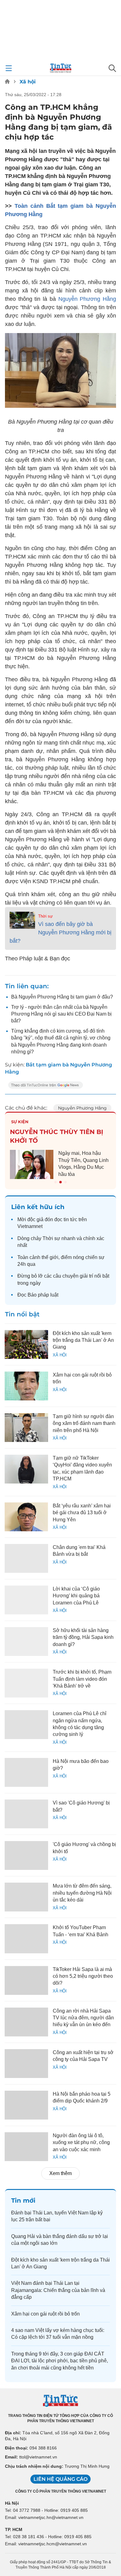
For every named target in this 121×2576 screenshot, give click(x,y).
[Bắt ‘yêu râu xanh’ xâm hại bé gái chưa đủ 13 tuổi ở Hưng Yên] (26, 1517)
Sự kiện (20, 1122)
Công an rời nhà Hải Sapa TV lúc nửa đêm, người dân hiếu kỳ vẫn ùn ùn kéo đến (83, 2018)
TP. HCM (14, 2529)
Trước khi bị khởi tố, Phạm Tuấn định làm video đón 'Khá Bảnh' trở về (82, 1679)
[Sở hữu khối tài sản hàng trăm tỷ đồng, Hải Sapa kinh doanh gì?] (26, 1642)
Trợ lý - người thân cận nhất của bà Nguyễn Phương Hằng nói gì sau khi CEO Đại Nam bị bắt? (61, 1014)
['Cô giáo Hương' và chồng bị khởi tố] (26, 1855)
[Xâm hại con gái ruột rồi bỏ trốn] (26, 1386)
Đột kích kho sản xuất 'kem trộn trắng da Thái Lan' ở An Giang (83, 1340)
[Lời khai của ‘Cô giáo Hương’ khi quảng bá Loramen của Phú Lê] (26, 1600)
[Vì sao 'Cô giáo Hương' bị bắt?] (26, 1814)
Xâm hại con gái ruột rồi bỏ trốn (45, 2314)
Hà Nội (12, 2503)
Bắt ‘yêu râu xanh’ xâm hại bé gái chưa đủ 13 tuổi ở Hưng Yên (82, 1513)
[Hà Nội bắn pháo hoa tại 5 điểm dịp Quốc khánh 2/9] (26, 2105)
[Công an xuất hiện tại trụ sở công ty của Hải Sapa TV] (26, 2064)
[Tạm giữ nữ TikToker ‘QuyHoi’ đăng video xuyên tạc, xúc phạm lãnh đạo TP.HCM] (26, 1469)
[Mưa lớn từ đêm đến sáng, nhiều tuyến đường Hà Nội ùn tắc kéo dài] (26, 1897)
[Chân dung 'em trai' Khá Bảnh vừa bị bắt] (26, 1558)
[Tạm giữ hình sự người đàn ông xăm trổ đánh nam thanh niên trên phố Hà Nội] (26, 1428)
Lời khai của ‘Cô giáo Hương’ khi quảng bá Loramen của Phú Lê (76, 1596)
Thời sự (45, 916)
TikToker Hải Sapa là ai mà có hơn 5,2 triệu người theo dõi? (83, 1976)
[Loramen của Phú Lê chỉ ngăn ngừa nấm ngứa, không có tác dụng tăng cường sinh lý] (26, 1725)
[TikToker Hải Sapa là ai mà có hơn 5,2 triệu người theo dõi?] (26, 1980)
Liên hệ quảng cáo (60, 2479)
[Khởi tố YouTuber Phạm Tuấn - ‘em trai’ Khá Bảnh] (26, 1939)
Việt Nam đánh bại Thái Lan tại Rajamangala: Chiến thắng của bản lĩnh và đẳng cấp (58, 2290)
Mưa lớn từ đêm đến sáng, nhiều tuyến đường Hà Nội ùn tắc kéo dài (82, 1893)
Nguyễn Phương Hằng (87, 299)
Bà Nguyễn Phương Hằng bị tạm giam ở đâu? (62, 997)
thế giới (50, 1257)
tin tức (70, 1219)
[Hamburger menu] (9, 68)
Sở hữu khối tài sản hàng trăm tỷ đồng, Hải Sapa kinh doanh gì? (83, 1637)
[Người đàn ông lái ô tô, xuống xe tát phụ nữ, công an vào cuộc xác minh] (26, 2147)
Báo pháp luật (43, 1295)
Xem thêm (60, 2173)
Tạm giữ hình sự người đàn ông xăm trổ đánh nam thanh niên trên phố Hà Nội (84, 1423)
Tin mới (23, 2200)
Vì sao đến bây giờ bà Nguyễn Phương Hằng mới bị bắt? (60, 932)
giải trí (86, 1276)
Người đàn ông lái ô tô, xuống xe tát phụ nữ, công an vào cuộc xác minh (81, 2142)
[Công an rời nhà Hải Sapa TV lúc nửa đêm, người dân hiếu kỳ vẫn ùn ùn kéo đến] (26, 2022)
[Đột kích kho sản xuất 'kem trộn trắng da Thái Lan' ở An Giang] (26, 1344)
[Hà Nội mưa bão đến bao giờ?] (26, 1772)
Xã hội (28, 82)
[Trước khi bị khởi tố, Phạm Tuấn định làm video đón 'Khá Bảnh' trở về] (26, 1683)
